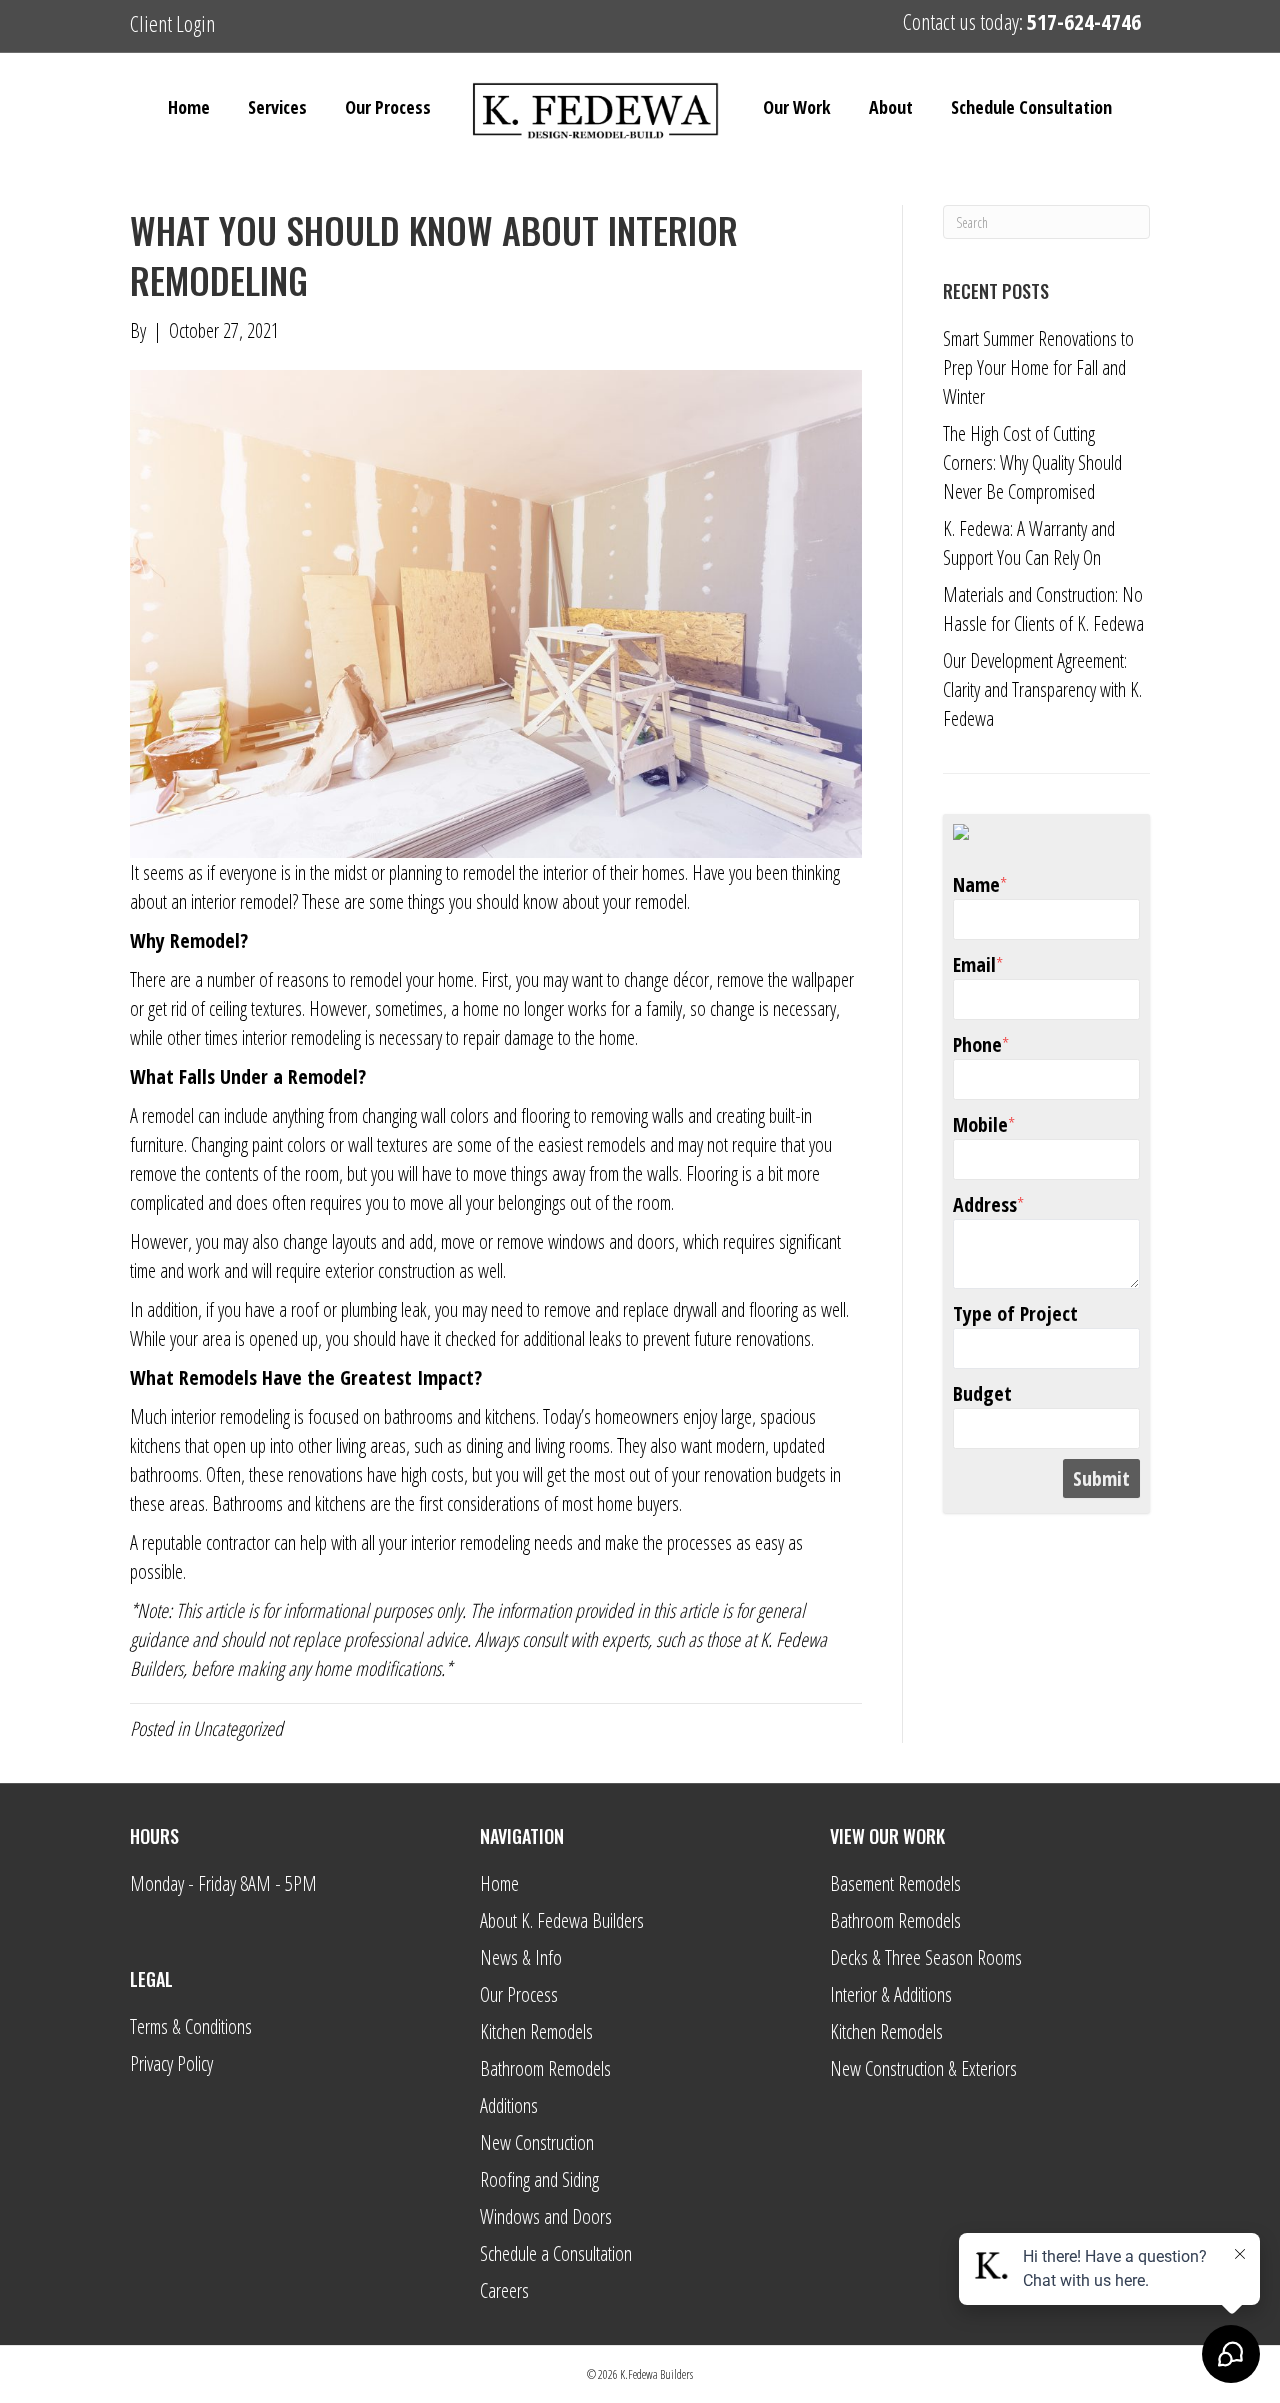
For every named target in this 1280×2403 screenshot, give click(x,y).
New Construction (537, 2142)
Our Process (388, 107)
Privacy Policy (171, 2063)
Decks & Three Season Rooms (926, 1957)
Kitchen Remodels (536, 2031)
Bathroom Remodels (545, 2068)
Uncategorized (238, 1728)
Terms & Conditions (191, 2026)
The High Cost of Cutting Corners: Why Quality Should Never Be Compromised (1032, 462)
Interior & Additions (891, 1994)
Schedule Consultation (1031, 107)
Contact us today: (1022, 21)
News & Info (521, 1957)
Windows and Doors (546, 2216)
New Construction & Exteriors (923, 2068)
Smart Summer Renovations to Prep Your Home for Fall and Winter (1038, 367)
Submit (1101, 1478)
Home (189, 107)
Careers (504, 2290)
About (891, 107)
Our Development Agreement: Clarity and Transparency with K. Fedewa (1042, 689)
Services (277, 107)
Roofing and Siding (539, 2179)
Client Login (172, 23)
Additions (509, 2105)
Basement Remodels (895, 1883)
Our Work (797, 107)
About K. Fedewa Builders (562, 1920)
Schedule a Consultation (556, 2253)
